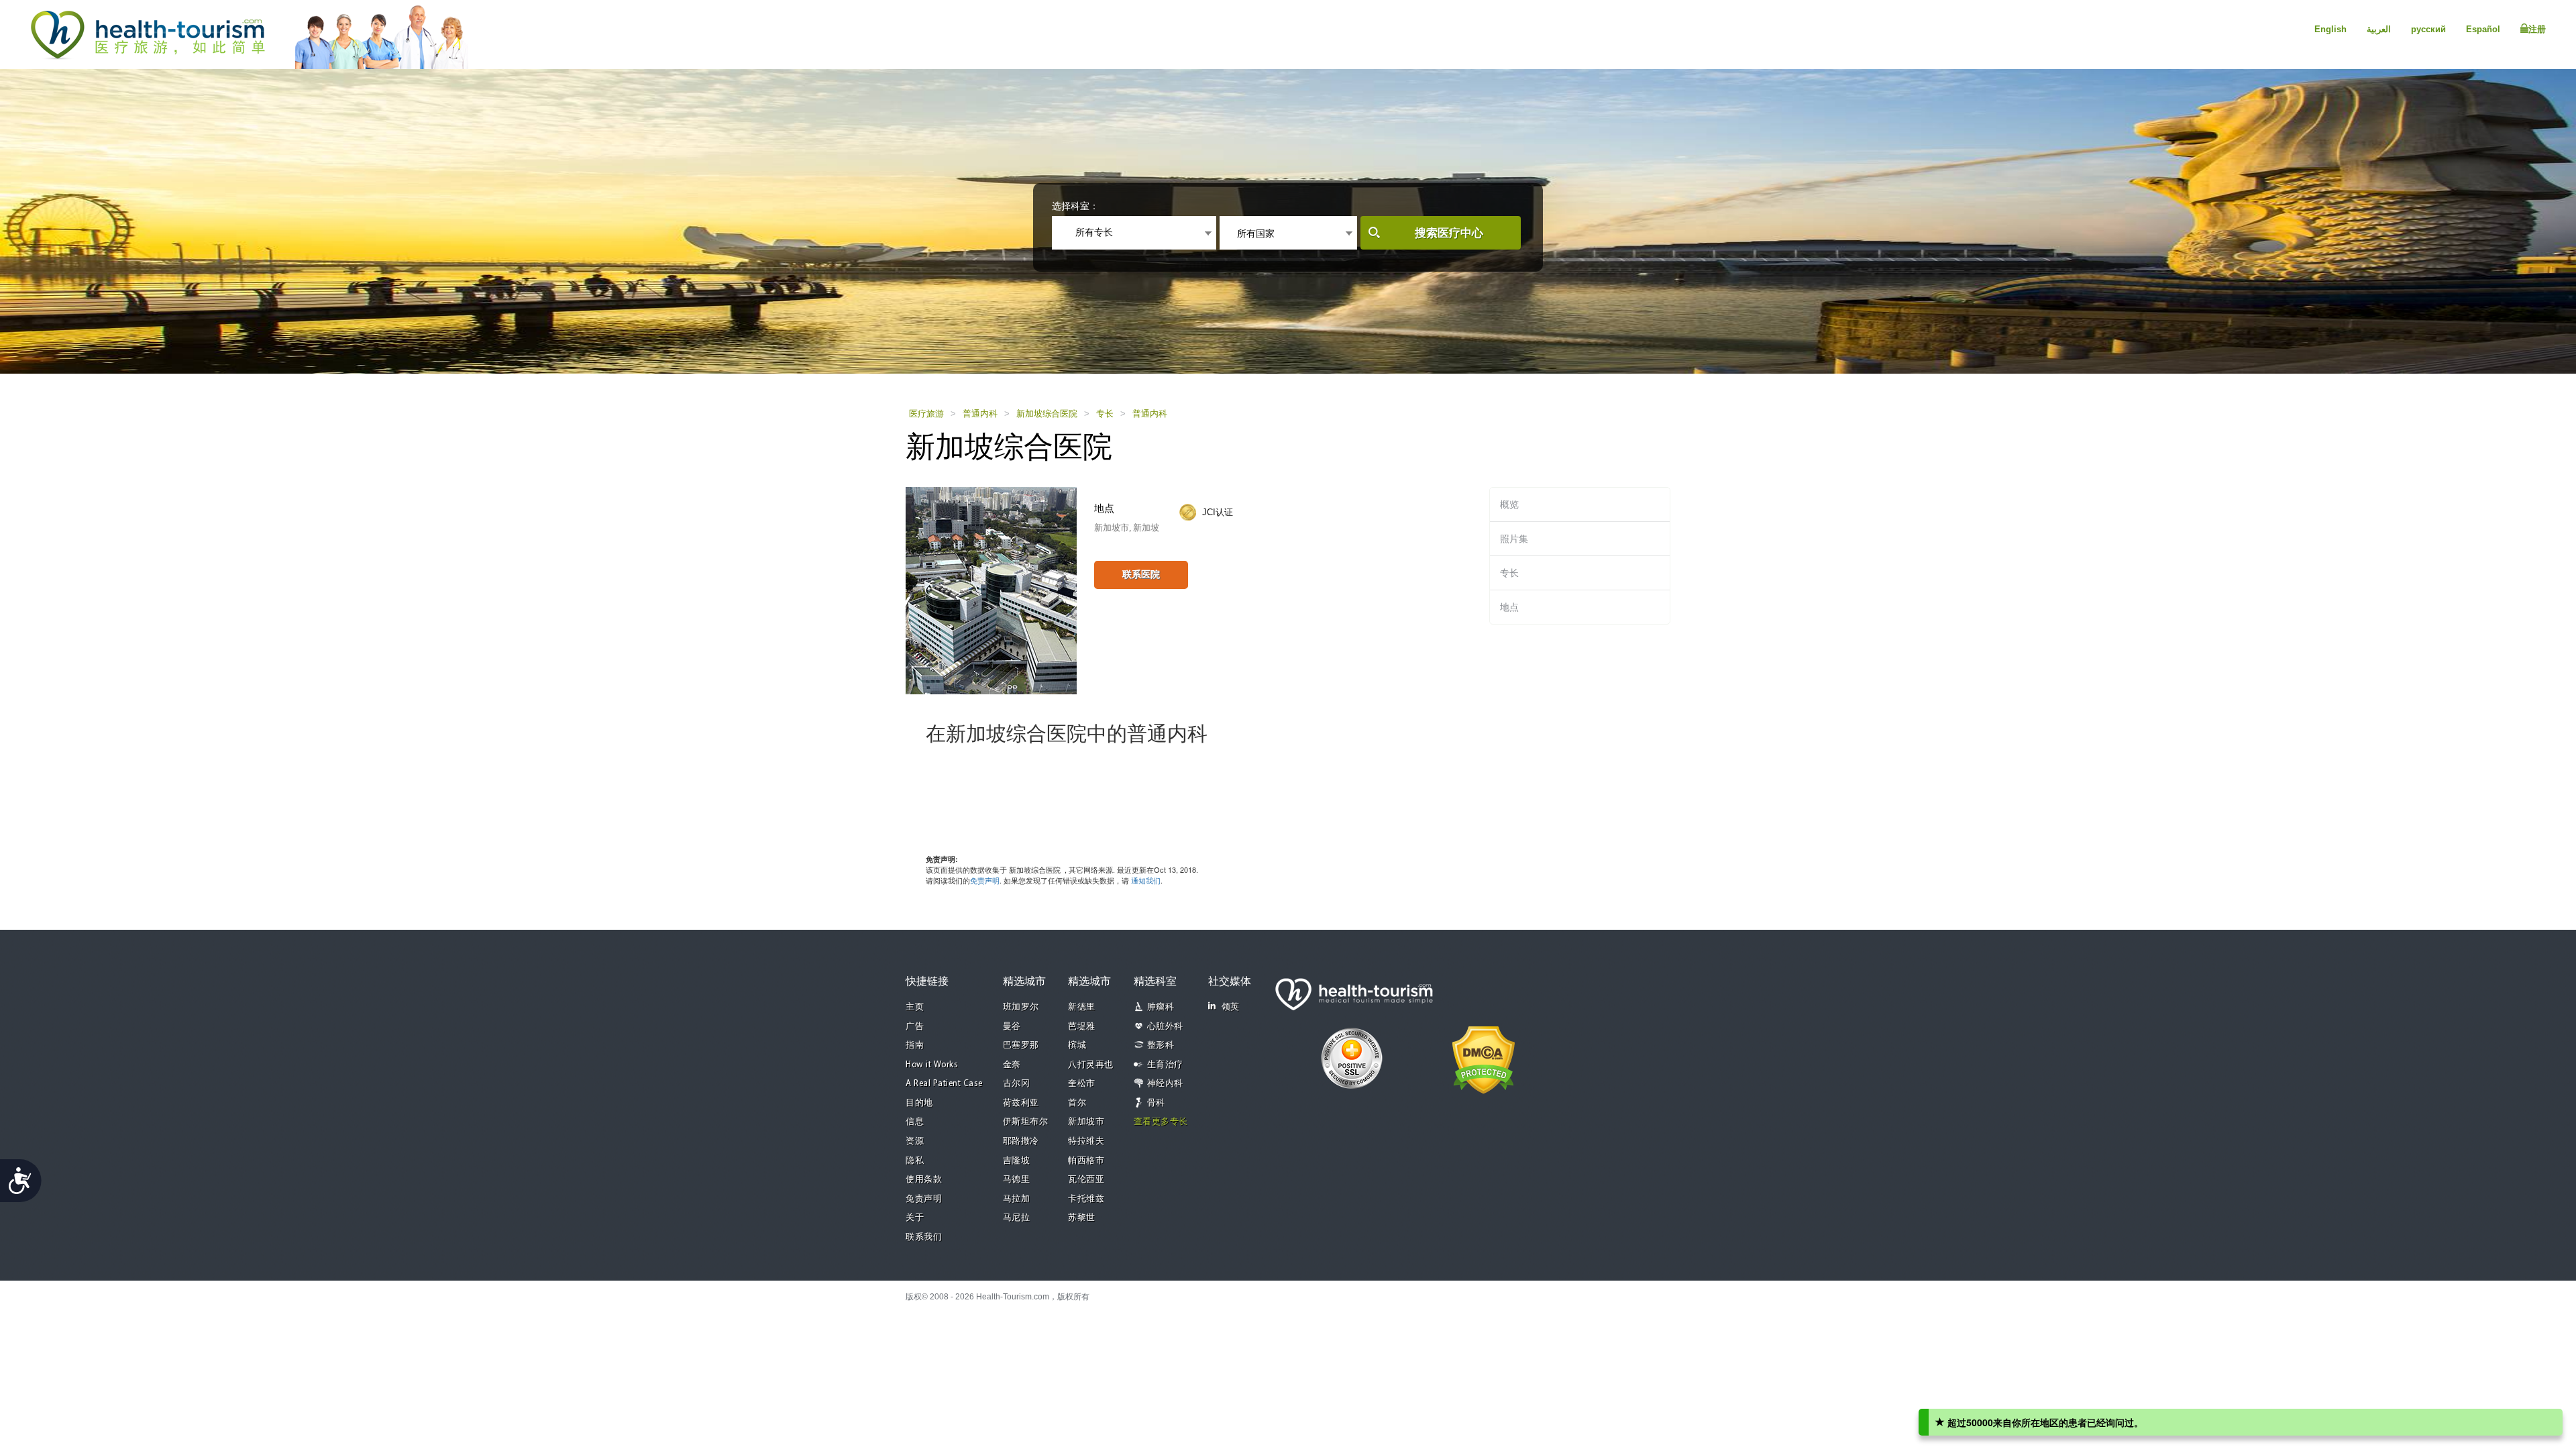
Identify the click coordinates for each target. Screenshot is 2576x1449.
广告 (915, 1027)
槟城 (1077, 1045)
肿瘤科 (1161, 1007)
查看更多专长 (1161, 1122)
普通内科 (980, 414)
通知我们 (1146, 880)
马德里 (1017, 1180)
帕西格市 (1086, 1161)
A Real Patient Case (944, 1084)
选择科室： (1075, 206)
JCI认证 (1218, 512)
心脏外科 (1165, 1027)
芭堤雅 (1082, 1027)
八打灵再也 (1091, 1065)
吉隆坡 (1017, 1161)
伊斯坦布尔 (1026, 1122)
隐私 (915, 1161)
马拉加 (1017, 1199)
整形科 (1161, 1045)
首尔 (1077, 1103)
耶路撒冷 (1021, 1141)
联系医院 (1141, 574)
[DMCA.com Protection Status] (1484, 1059)
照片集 (1514, 539)
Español (2483, 29)
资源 (915, 1141)
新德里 (1082, 1007)
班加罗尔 (1021, 1007)
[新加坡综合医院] (991, 590)
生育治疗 (1165, 1065)
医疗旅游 (926, 414)
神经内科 (1165, 1084)
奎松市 (1082, 1084)
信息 (915, 1122)
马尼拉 (1017, 1218)
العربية (2379, 29)
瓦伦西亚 (1086, 1180)
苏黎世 (1082, 1218)
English (2330, 29)
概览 (1509, 504)
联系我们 (924, 1237)
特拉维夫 (1086, 1141)
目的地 (919, 1103)
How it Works (932, 1065)
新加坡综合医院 (1047, 414)
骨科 (1156, 1103)
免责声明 (985, 880)
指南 (915, 1045)
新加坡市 (1086, 1122)
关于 (915, 1218)
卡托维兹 (1086, 1199)
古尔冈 (1017, 1084)
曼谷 (1012, 1027)
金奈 (1012, 1065)
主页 (915, 1007)
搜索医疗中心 (1449, 233)
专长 (1105, 414)
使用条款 (924, 1180)
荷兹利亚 (1021, 1103)
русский (2428, 29)
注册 (2537, 29)
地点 (1509, 607)
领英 (1231, 1007)
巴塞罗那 (1021, 1045)
